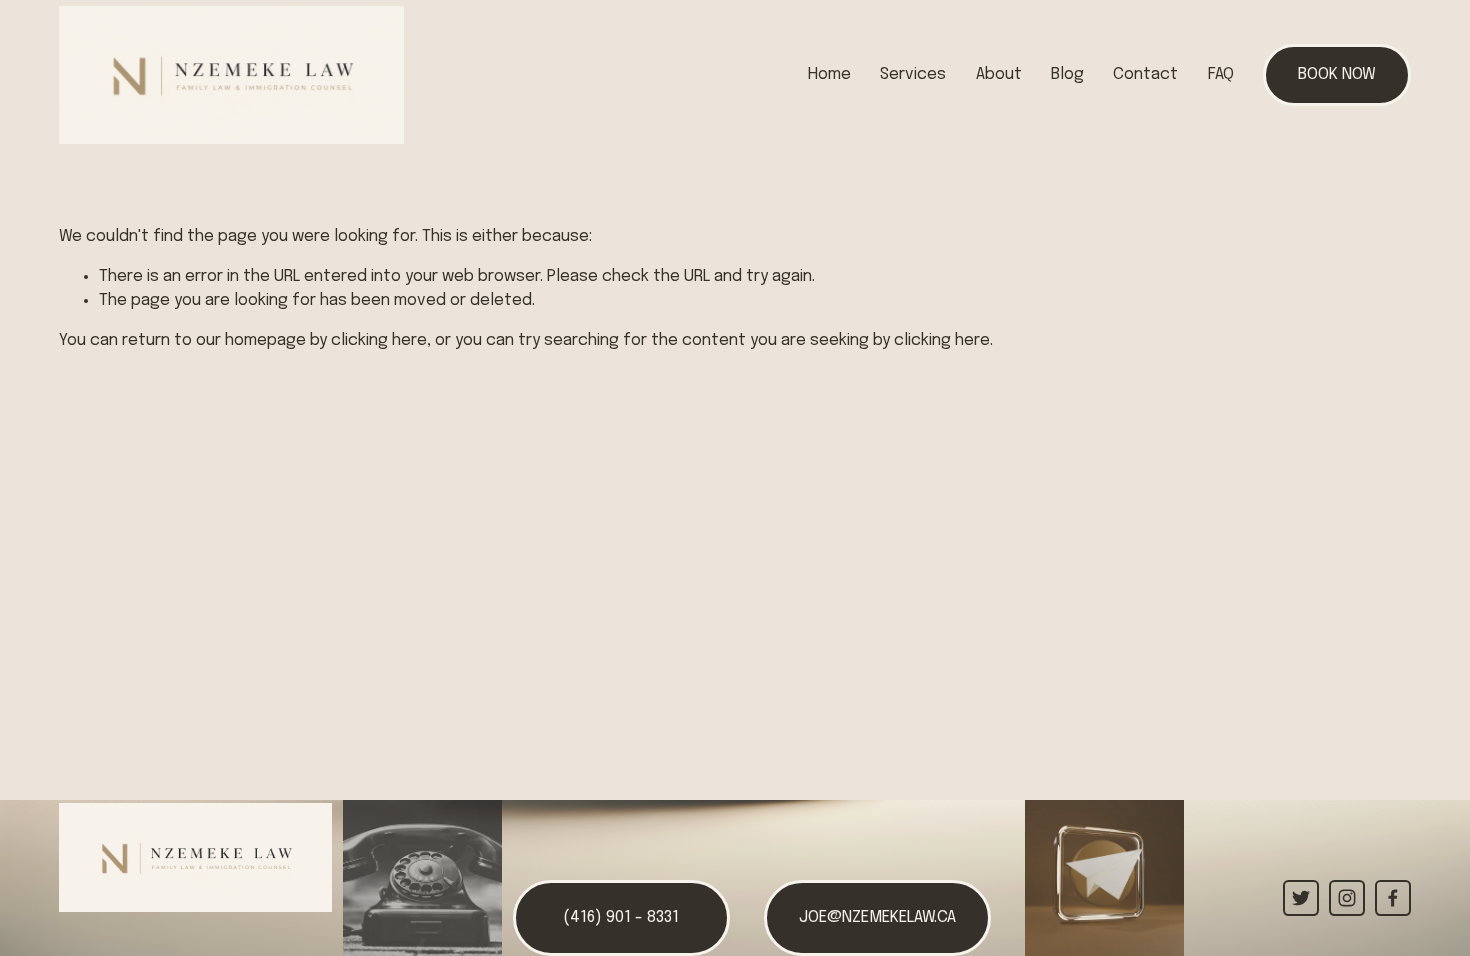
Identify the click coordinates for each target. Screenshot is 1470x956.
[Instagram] (1347, 898)
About (999, 74)
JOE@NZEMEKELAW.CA (877, 917)
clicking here (379, 340)
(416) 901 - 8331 (621, 917)
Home (829, 74)
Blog (1067, 74)
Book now (1337, 74)
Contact (1145, 74)
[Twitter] (1301, 898)
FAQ (1221, 74)
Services (913, 74)
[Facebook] (1393, 898)
